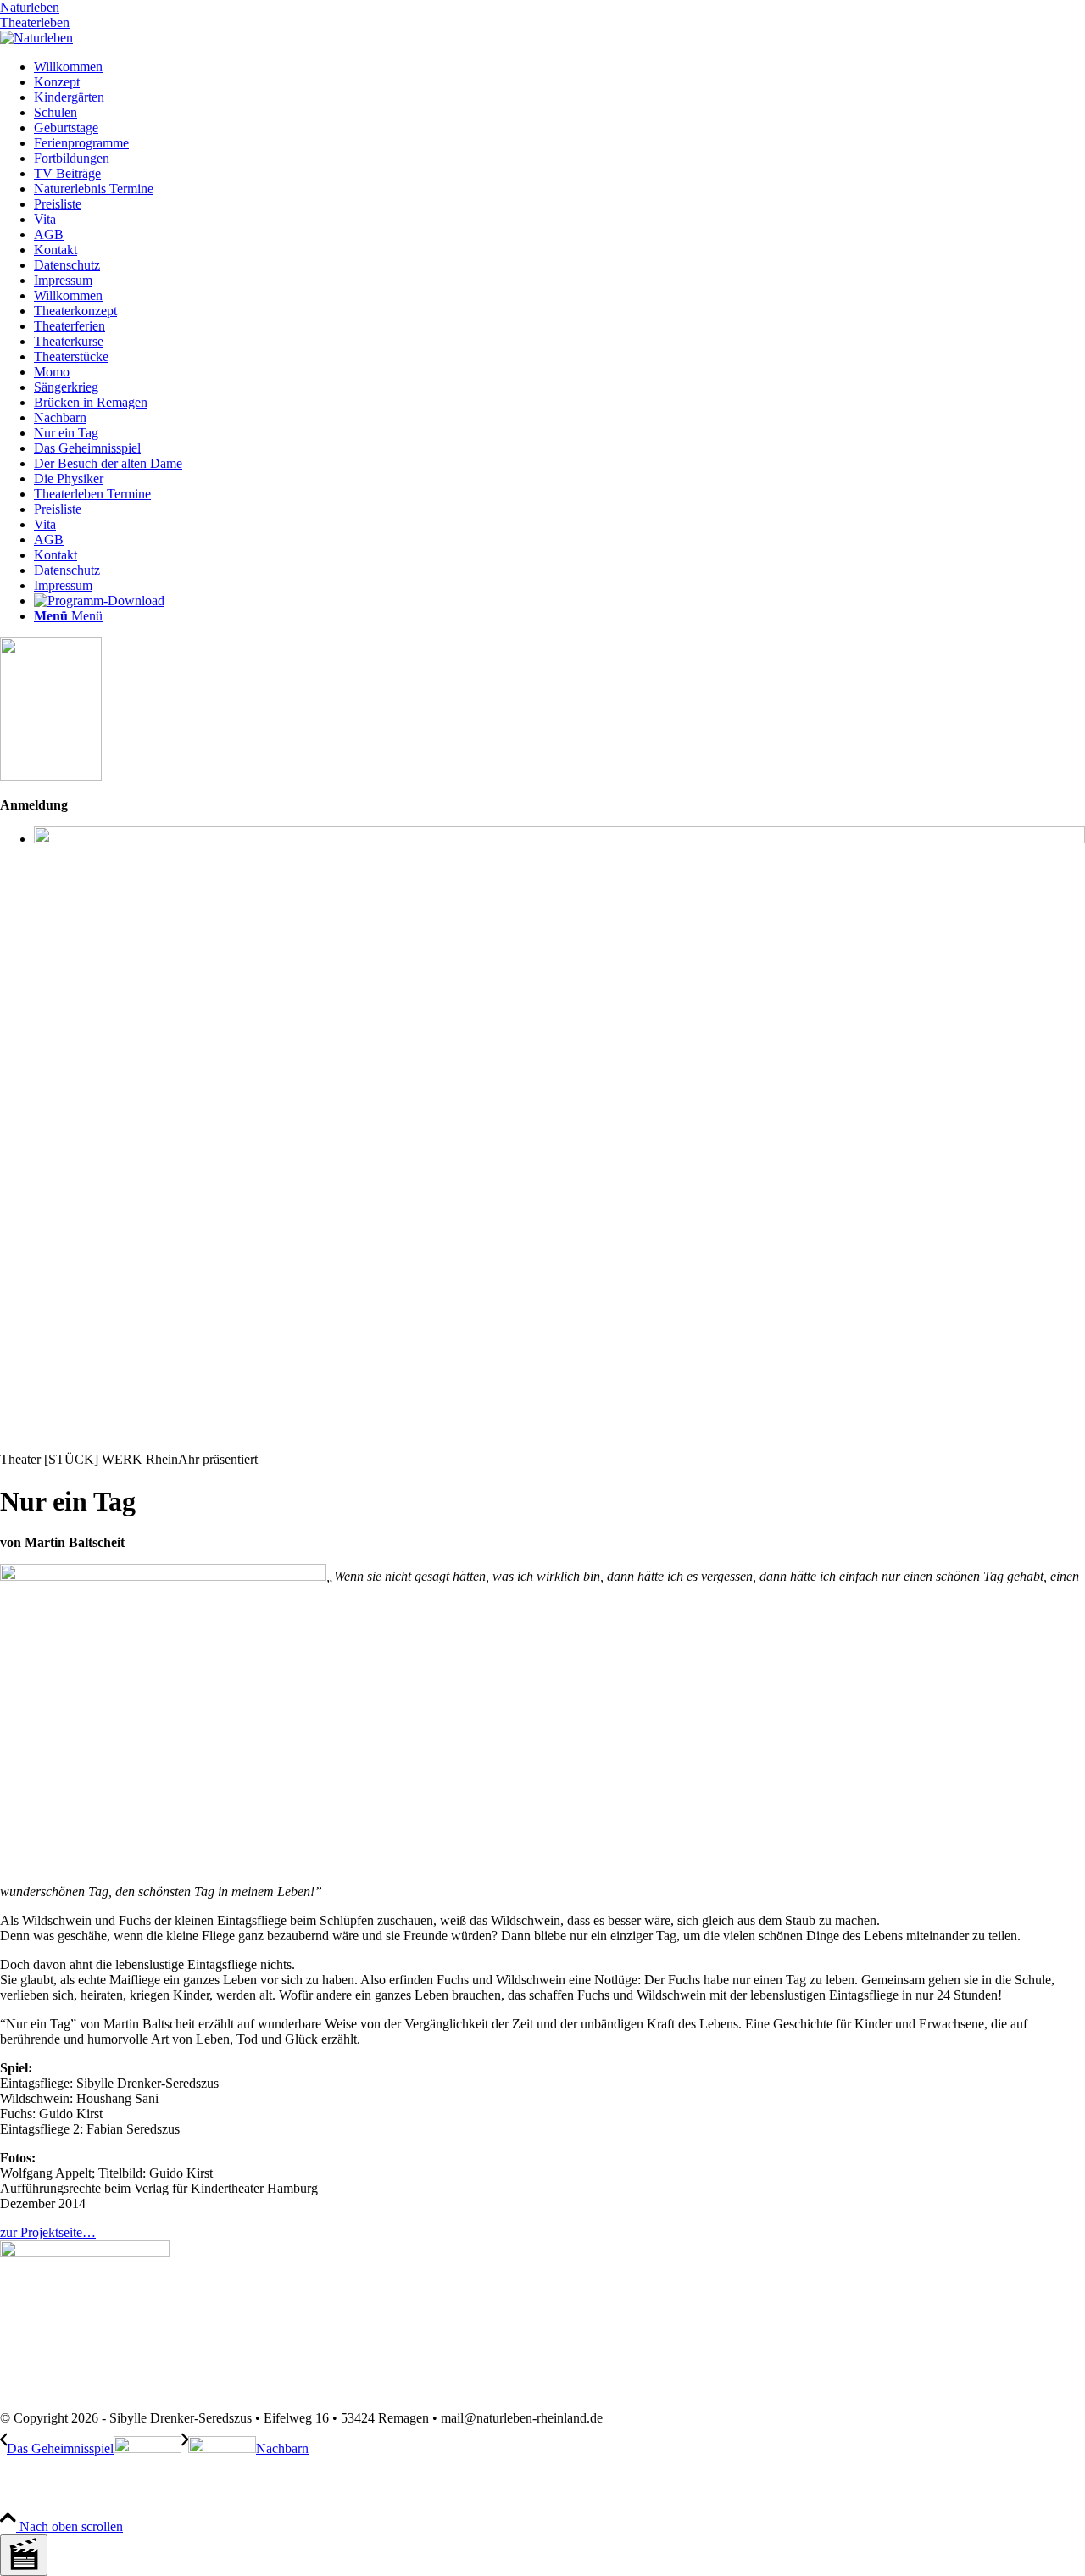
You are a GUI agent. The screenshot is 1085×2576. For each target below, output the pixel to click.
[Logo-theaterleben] (36, 38)
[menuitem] (559, 67)
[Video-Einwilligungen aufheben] (24, 2555)
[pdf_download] (85, 2253)
